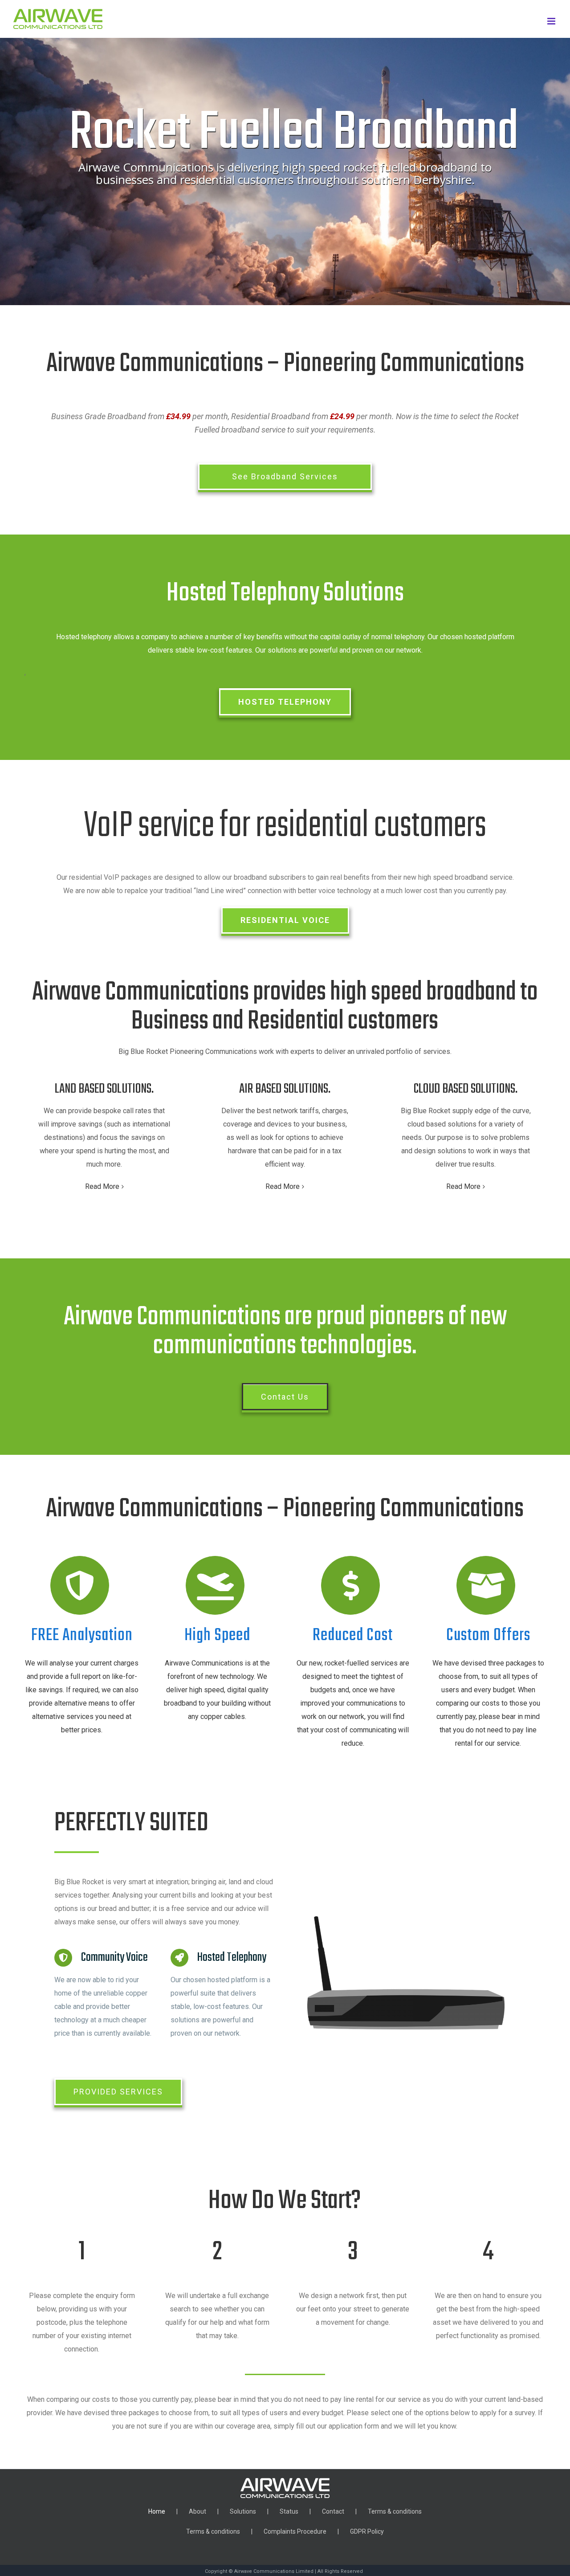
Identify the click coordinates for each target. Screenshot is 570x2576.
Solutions (243, 2511)
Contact (333, 2511)
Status (289, 2511)
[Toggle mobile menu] (552, 21)
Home (157, 2511)
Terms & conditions (395, 2511)
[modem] (406, 1920)
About (197, 2511)
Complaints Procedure (295, 2531)
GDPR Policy (367, 2531)
